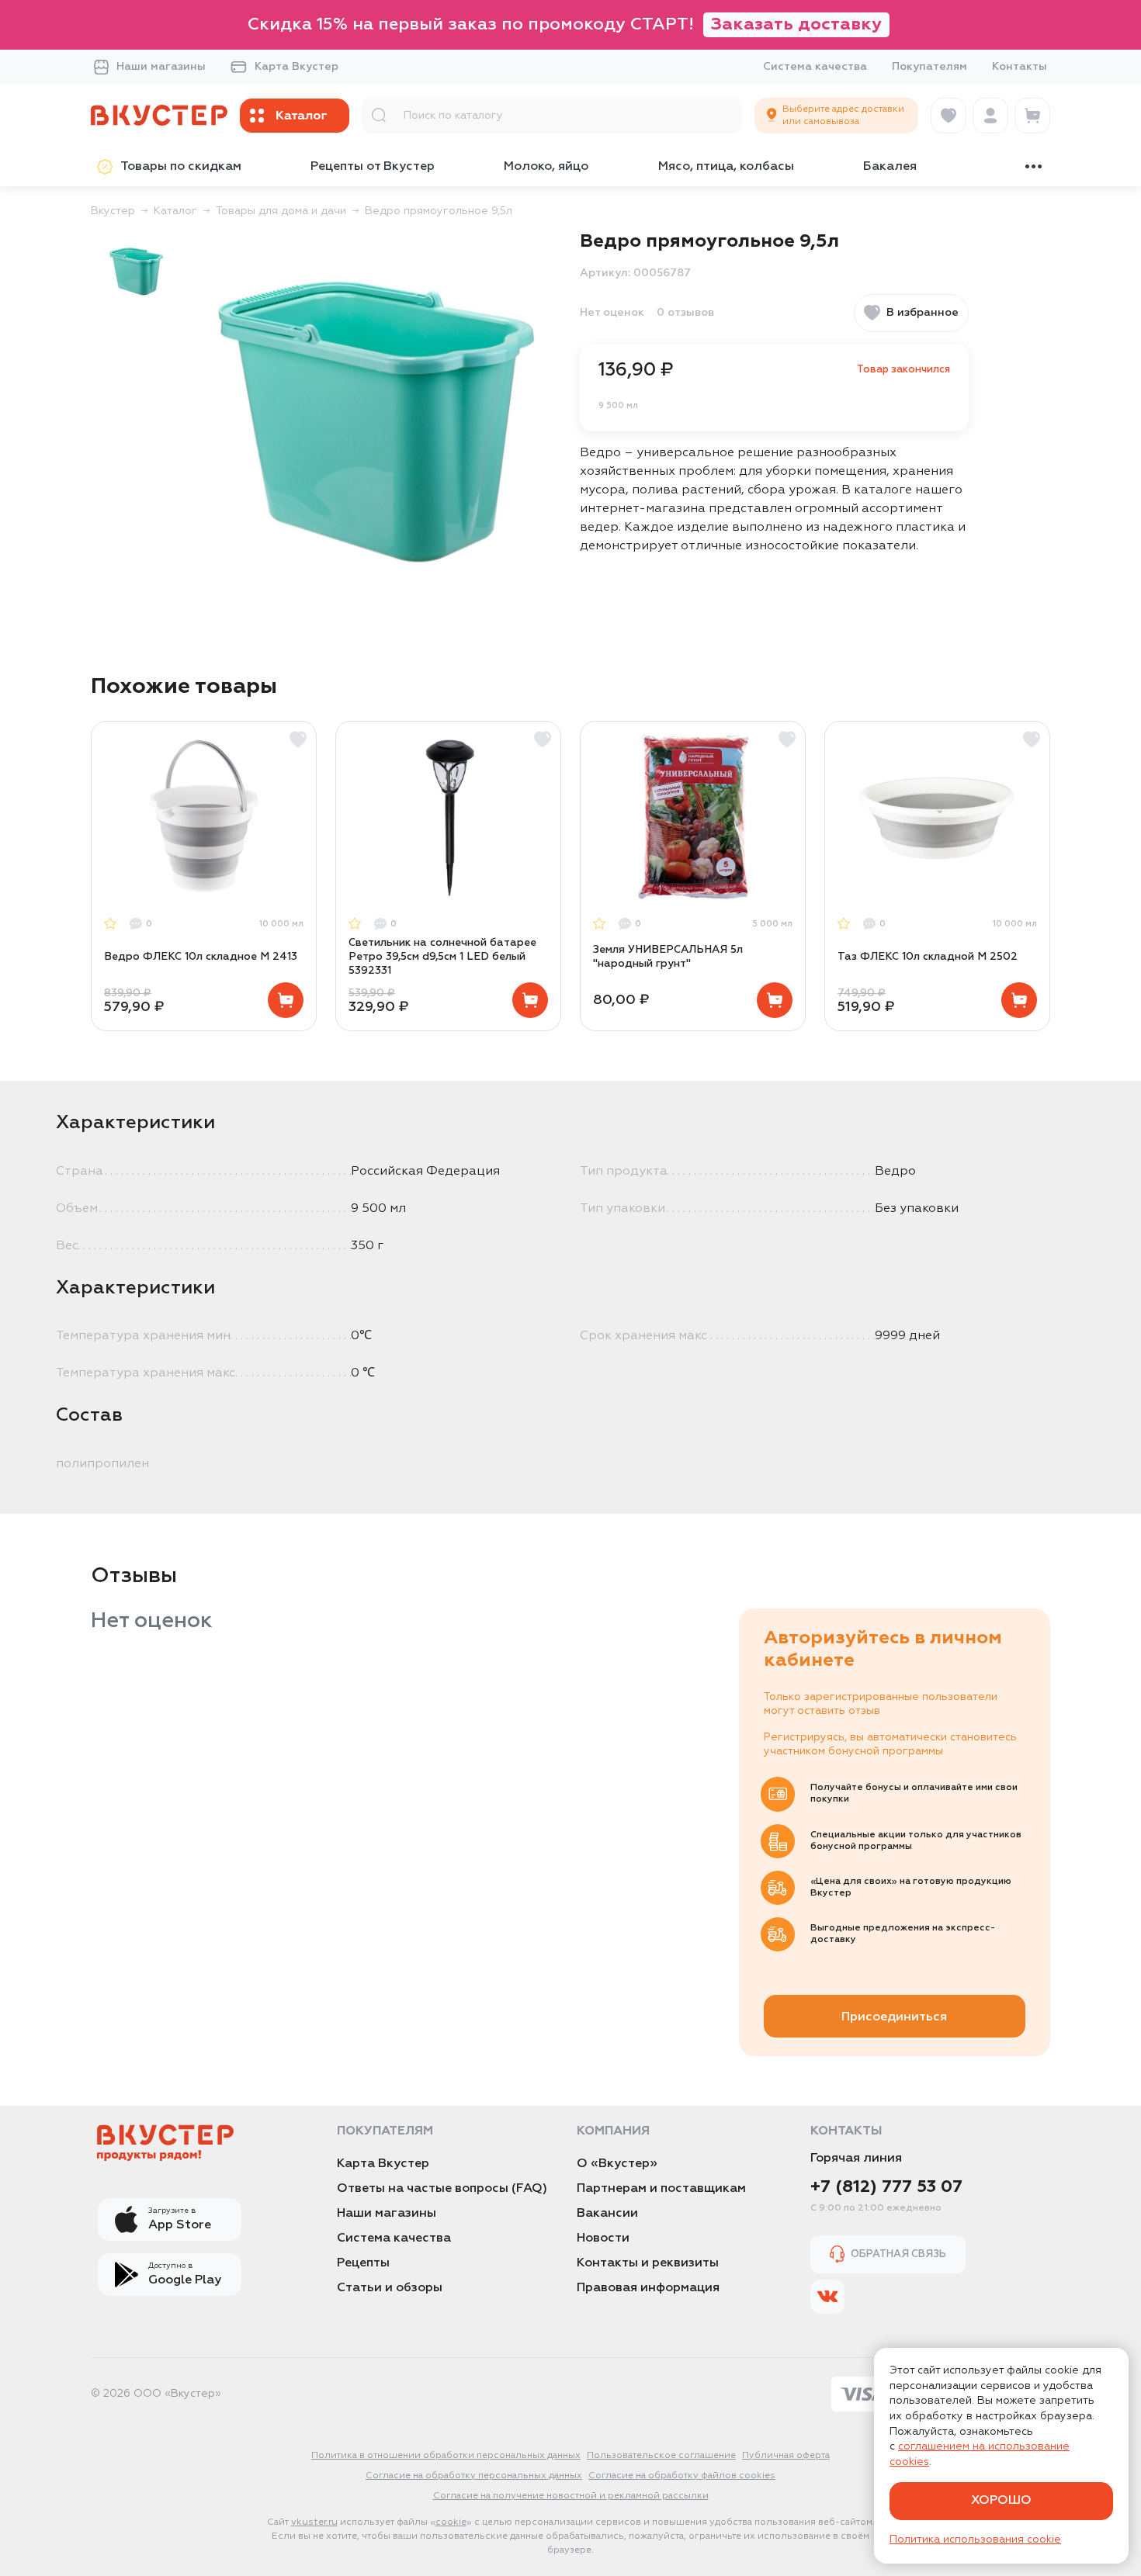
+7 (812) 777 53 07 (886, 2187)
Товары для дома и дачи (281, 211)
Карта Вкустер (297, 67)
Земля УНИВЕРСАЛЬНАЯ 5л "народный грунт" (668, 957)
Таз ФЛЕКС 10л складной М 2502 (928, 957)
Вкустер (113, 211)
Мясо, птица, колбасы (726, 167)
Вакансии (607, 2214)
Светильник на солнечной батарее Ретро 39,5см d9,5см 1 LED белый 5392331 (442, 957)
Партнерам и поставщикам (661, 2189)
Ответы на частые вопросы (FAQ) (442, 2189)
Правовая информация (648, 2288)
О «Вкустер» (617, 2164)
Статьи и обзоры (390, 2288)
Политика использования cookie (975, 2540)
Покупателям (929, 67)
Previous (92, 876)
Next (1049, 876)
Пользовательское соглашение (661, 2456)
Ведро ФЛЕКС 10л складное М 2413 (201, 957)
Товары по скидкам (181, 167)
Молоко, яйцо (546, 167)
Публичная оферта (786, 2456)
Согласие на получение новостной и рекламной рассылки (571, 2496)
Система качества (815, 67)
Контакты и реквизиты (648, 2263)
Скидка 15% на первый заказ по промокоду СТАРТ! (565, 25)
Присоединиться (894, 2017)
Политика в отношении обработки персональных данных (446, 2456)
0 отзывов (685, 313)
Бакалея (890, 167)
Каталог (175, 211)
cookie (451, 2522)
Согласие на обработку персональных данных (474, 2476)
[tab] (137, 270)
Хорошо (1001, 2501)
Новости (603, 2238)
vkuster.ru (314, 2522)
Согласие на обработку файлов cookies (682, 2476)
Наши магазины (161, 67)
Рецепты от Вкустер (373, 167)
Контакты (1020, 67)
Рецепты (363, 2263)
